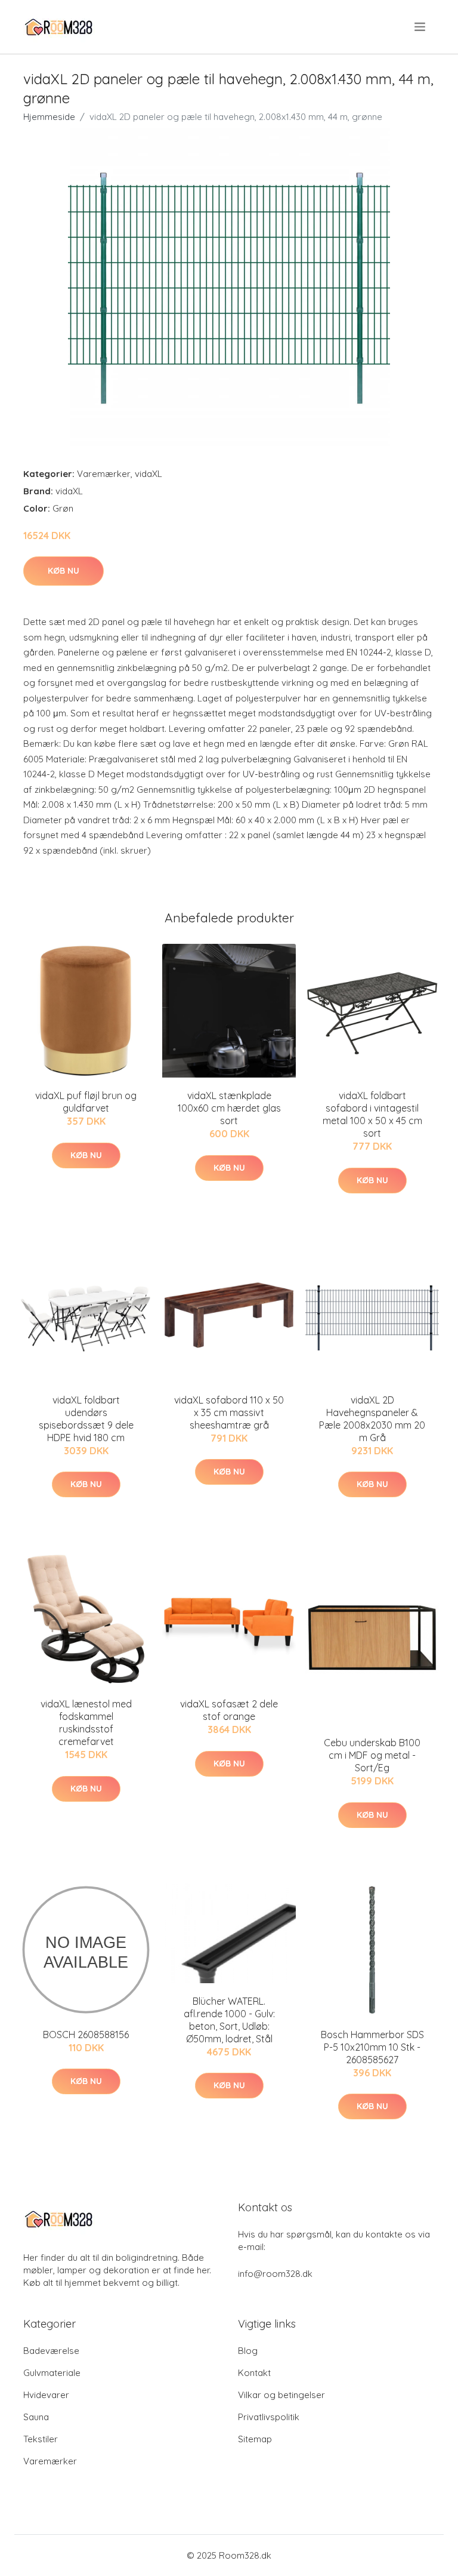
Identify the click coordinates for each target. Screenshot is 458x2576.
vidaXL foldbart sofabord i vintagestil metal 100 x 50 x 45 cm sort (372, 1114)
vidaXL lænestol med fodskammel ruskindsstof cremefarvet (86, 1723)
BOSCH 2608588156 (86, 2035)
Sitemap (255, 2439)
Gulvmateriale (52, 2373)
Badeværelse (51, 2351)
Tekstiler (41, 2439)
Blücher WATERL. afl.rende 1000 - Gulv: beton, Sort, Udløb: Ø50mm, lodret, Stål (229, 2020)
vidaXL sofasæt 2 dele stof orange (229, 1710)
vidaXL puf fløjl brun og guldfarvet (86, 1102)
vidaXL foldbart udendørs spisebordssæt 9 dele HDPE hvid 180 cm (86, 1419)
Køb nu (64, 571)
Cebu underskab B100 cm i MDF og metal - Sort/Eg (372, 1755)
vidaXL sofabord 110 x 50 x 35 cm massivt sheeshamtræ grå (229, 1412)
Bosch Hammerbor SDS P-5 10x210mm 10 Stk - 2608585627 (372, 2047)
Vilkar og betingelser (281, 2395)
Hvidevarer (46, 2395)
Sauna (36, 2417)
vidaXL (148, 474)
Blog (248, 2351)
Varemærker (104, 474)
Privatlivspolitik (269, 2417)
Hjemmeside (49, 117)
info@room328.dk (275, 2274)
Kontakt (254, 2373)
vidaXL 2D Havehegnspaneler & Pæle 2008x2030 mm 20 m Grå (372, 1419)
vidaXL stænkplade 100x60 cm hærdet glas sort (229, 1108)
